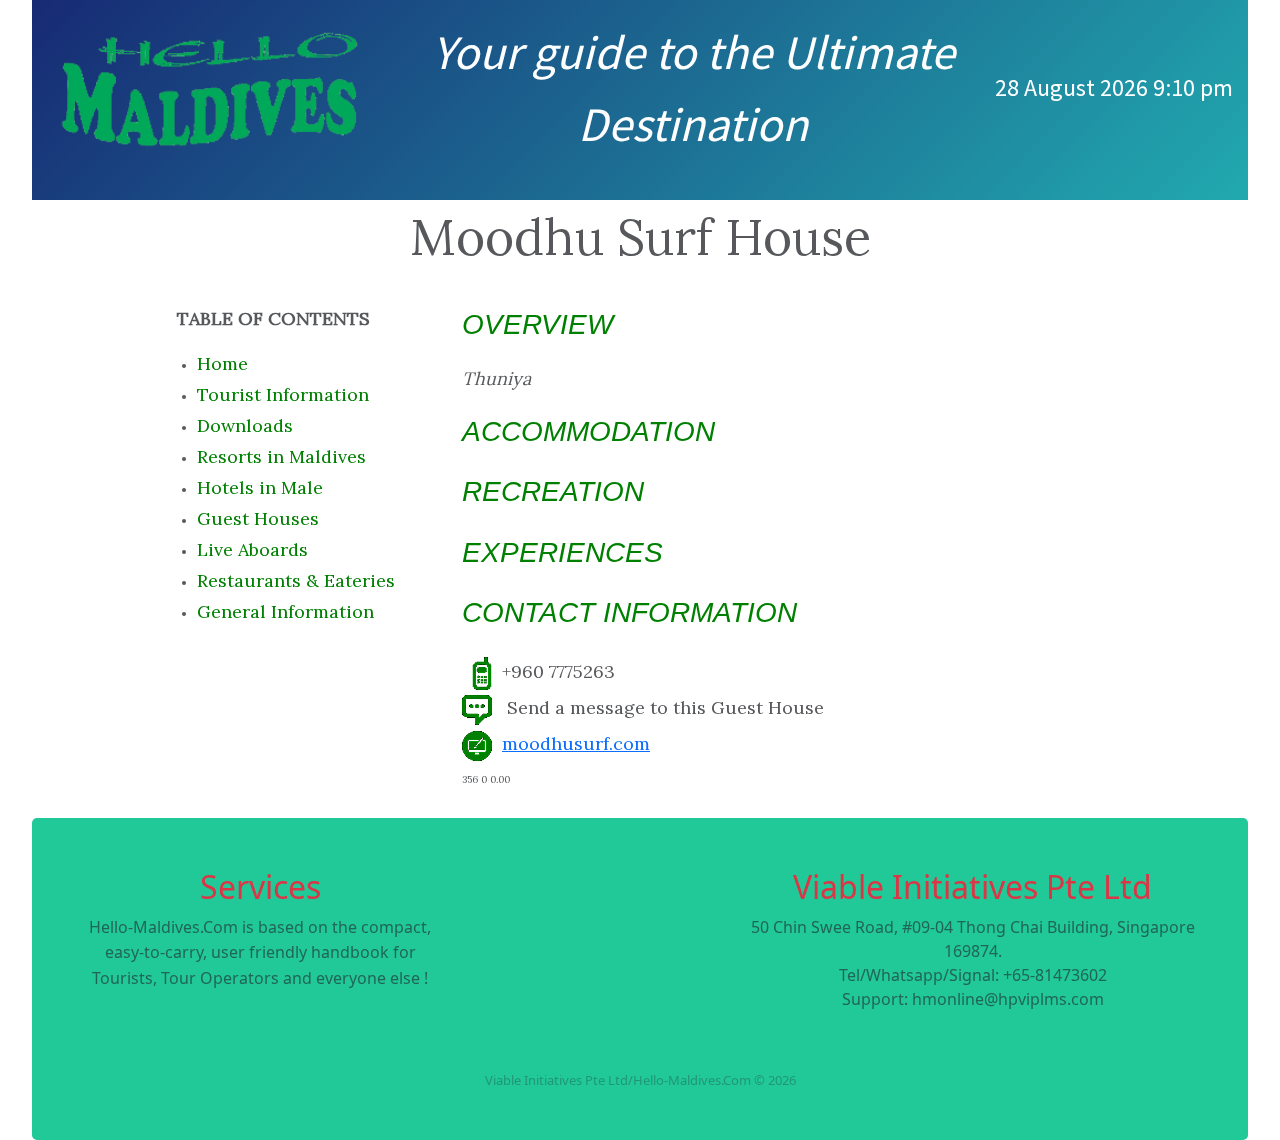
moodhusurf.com (576, 743)
